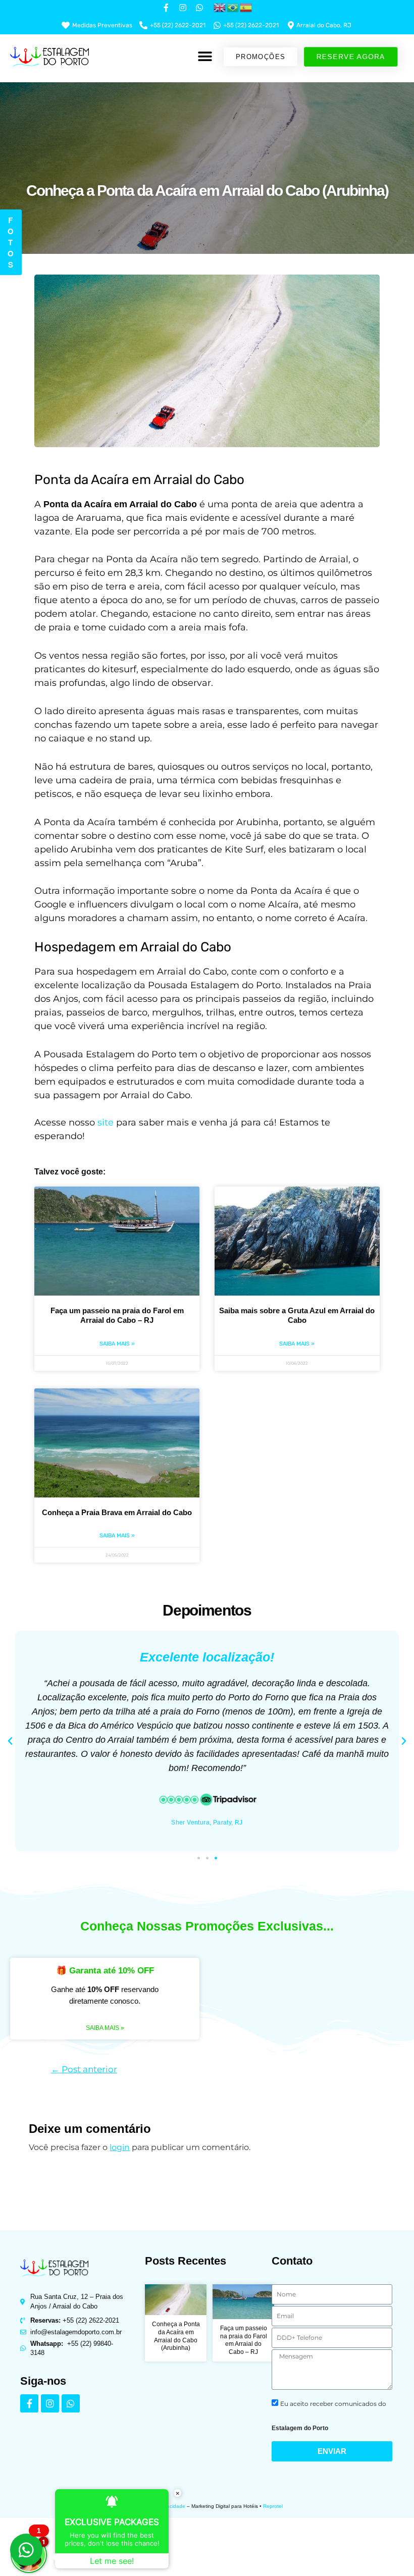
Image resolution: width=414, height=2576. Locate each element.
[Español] (246, 7)
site (106, 1122)
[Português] (233, 7)
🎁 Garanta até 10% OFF (105, 1971)
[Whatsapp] (71, 2403)
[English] (220, 7)
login (120, 2147)
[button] (205, 57)
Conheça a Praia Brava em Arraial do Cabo (117, 1512)
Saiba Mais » (117, 1344)
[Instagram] (50, 2403)
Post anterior (84, 2069)
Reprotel (273, 2506)
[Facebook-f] (29, 2403)
